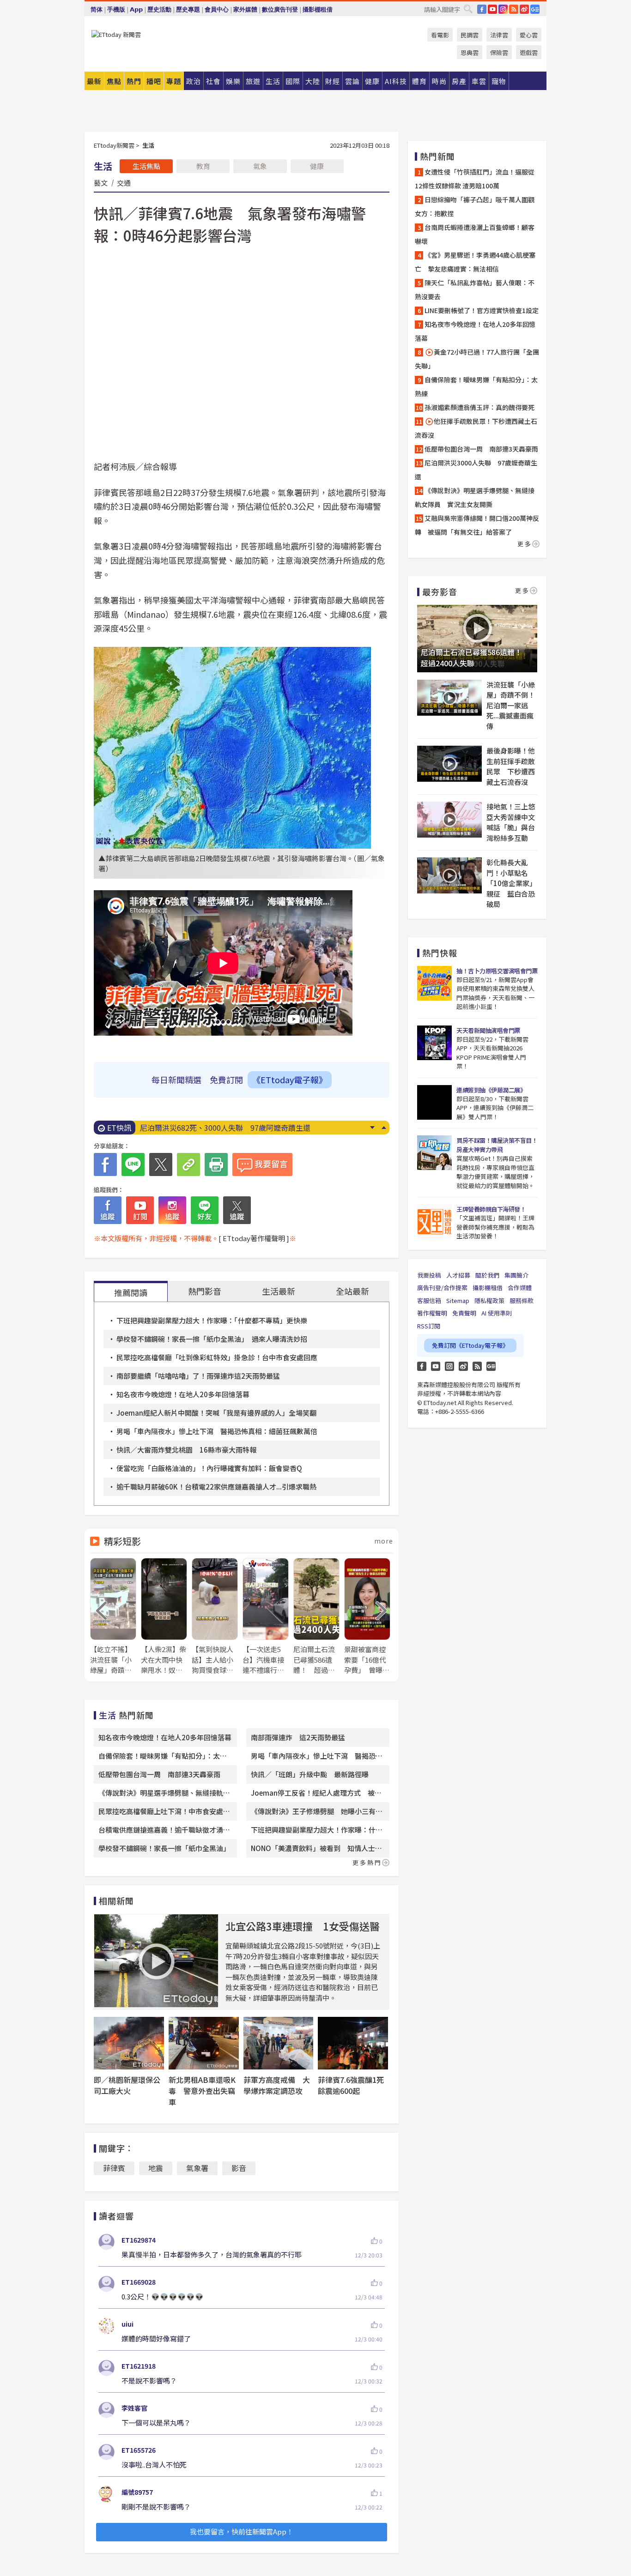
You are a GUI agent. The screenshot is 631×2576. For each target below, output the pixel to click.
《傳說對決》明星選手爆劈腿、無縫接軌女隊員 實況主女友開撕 (475, 497)
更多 (525, 544)
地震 (156, 2168)
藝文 (101, 182)
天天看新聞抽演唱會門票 (488, 1030)
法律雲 (499, 35)
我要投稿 (429, 1275)
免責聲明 (464, 1313)
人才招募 (458, 1275)
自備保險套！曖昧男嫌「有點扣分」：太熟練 (476, 386)
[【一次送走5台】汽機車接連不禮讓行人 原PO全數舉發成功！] (266, 1617)
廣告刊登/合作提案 (442, 1288)
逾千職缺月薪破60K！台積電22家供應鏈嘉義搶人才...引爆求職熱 (216, 1487)
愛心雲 (529, 35)
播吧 (154, 81)
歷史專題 (188, 9)
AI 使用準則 (497, 1313)
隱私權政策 (489, 1300)
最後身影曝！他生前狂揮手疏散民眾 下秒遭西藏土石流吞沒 (511, 766)
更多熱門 (367, 1862)
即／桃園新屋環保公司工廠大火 (127, 2085)
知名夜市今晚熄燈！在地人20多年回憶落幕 (183, 1394)
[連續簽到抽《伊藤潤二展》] (434, 1102)
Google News (535, 9)
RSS (514, 9)
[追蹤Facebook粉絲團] (108, 1210)
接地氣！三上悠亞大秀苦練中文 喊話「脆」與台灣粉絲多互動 (512, 822)
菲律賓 (114, 2168)
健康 (317, 166)
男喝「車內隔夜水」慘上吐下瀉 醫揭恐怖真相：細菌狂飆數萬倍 (217, 1431)
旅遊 (253, 81)
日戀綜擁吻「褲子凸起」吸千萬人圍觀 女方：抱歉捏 (477, 206)
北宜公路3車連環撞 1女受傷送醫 (303, 1926)
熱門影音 (205, 1291)
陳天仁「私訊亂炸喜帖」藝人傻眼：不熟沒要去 (475, 290)
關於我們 (487, 1275)
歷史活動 (159, 9)
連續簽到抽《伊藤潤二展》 (491, 1090)
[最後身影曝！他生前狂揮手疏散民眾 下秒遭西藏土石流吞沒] (449, 764)
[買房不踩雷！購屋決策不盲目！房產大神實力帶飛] (434, 1153)
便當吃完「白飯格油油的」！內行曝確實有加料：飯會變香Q (209, 1468)
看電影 (440, 35)
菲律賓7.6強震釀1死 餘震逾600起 (355, 2085)
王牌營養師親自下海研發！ (491, 1209)
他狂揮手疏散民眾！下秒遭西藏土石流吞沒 (476, 428)
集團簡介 (516, 1275)
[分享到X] (161, 1164)
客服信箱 (429, 1300)
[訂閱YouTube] (140, 1210)
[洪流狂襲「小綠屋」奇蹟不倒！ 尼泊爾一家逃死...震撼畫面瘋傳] (449, 698)
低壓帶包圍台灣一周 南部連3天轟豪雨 (163, 1774)
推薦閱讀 (131, 1292)
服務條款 (522, 1300)
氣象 (260, 166)
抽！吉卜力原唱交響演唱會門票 (497, 971)
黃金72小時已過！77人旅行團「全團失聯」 (477, 359)
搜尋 (468, 9)
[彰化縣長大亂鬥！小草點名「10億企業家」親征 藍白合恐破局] (449, 875)
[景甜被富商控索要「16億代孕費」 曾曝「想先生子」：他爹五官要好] (367, 1617)
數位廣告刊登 (280, 9)
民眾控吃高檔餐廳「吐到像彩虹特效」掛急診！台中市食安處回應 (217, 1357)
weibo (524, 9)
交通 (124, 182)
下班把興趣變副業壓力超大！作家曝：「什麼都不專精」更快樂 (212, 1320)
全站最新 (352, 1291)
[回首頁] (116, 34)
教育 (203, 166)
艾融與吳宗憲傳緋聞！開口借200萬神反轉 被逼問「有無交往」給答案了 (477, 525)
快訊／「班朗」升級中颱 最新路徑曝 (310, 1774)
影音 (239, 2168)
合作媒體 (520, 1288)
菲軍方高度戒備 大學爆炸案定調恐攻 (277, 2085)
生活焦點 (146, 166)
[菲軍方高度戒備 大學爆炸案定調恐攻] (279, 2043)
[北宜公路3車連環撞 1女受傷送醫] (156, 1961)
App (136, 9)
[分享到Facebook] (105, 1164)
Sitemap (458, 1300)
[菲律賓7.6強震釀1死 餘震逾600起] (353, 2043)
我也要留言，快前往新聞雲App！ (242, 2531)
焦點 (114, 81)
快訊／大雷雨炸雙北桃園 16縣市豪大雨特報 (186, 1450)
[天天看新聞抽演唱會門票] (434, 1043)
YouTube (492, 9)
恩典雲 (470, 52)
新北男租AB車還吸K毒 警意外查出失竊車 (202, 2091)
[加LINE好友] (205, 1210)
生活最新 (279, 1291)
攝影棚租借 (318, 9)
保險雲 (499, 52)
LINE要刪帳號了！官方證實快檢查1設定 (206, 1128)
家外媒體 (245, 9)
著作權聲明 (432, 1313)
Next (372, 1128)
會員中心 (217, 9)
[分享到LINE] (133, 1164)
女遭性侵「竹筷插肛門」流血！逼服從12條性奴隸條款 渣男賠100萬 (475, 179)
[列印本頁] (216, 1164)
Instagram (449, 1366)
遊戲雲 (529, 52)
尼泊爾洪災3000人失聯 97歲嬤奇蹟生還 (476, 470)
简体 (97, 9)
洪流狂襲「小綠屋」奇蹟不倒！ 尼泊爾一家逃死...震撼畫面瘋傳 (512, 705)
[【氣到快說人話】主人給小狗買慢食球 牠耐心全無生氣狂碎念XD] (215, 1617)
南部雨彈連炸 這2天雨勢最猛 (298, 1737)
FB (482, 9)
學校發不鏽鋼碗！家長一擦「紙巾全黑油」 (164, 1848)
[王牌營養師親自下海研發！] (434, 1222)
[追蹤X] (237, 1210)
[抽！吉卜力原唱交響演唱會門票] (434, 983)
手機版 (116, 9)
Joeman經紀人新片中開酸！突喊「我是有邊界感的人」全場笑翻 (216, 1413)
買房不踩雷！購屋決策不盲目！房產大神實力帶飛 (497, 1145)
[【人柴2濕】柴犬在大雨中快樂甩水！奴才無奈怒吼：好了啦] (164, 1617)
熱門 (134, 81)
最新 (94, 81)
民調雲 (470, 35)
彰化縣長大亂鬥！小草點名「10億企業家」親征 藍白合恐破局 (511, 883)
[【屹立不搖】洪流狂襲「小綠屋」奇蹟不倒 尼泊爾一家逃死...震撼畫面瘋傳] (113, 1617)
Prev (384, 1128)
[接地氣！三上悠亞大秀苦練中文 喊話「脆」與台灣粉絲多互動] (449, 820)
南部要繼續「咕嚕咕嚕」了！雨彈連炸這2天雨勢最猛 (198, 1376)
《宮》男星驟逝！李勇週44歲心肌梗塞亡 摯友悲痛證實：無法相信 (475, 262)
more (384, 1541)
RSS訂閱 (429, 1326)
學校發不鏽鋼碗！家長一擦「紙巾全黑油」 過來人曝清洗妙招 (212, 1339)
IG (503, 9)
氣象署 (197, 2168)
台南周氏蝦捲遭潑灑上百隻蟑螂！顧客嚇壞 (475, 234)
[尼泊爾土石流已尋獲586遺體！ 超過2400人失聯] (316, 1617)
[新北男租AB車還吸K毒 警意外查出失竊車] (204, 2043)
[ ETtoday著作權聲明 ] (254, 1238)
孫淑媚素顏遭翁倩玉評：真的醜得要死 (479, 407)
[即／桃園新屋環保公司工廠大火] (129, 2043)
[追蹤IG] (172, 1210)
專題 (174, 81)
